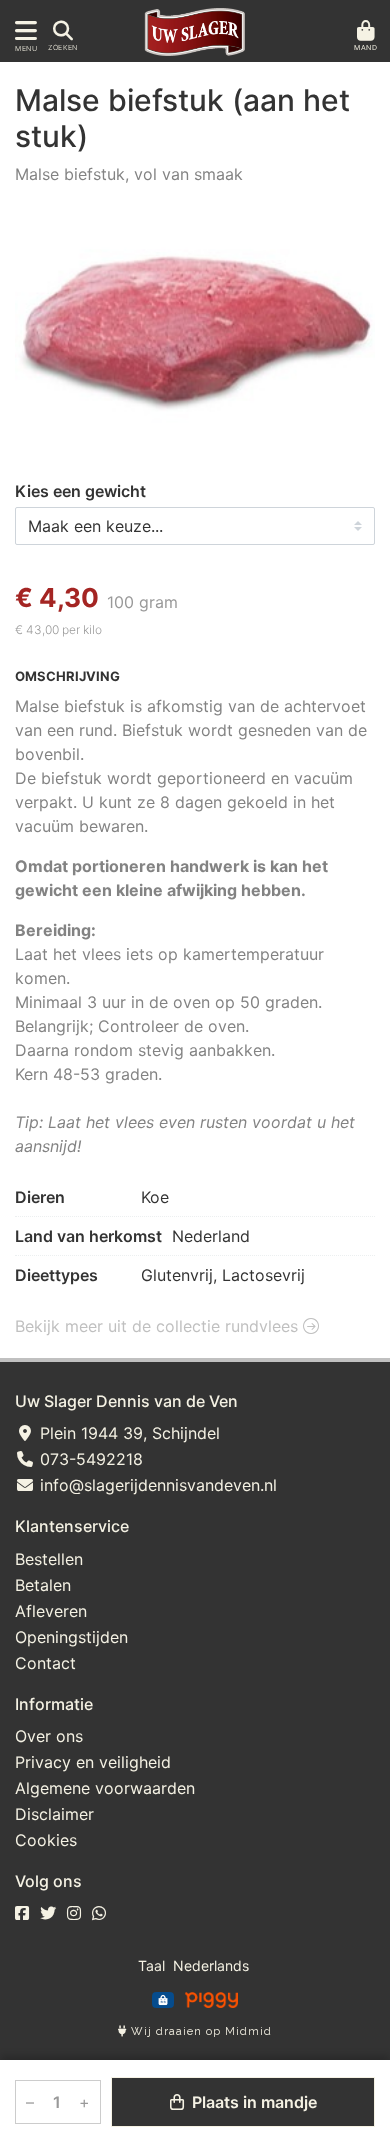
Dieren (40, 1197)
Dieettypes (56, 1275)
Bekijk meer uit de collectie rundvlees (159, 1326)
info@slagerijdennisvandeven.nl (156, 1485)
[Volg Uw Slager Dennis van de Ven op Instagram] (74, 1913)
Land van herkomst (88, 1236)
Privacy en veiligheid (93, 1762)
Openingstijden (71, 1637)
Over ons (49, 1736)
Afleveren (51, 1611)
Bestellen (49, 1559)
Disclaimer (54, 1814)
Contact (45, 1663)
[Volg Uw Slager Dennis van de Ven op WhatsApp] (99, 1913)
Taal (151, 1965)
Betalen (43, 1585)
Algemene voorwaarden (105, 1788)
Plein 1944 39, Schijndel (127, 1433)
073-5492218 (89, 1459)
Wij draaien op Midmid (199, 2031)
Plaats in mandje (252, 2102)
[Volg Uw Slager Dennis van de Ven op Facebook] (22, 1913)
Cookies (46, 1840)
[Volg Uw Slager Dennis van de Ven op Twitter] (48, 1913)
